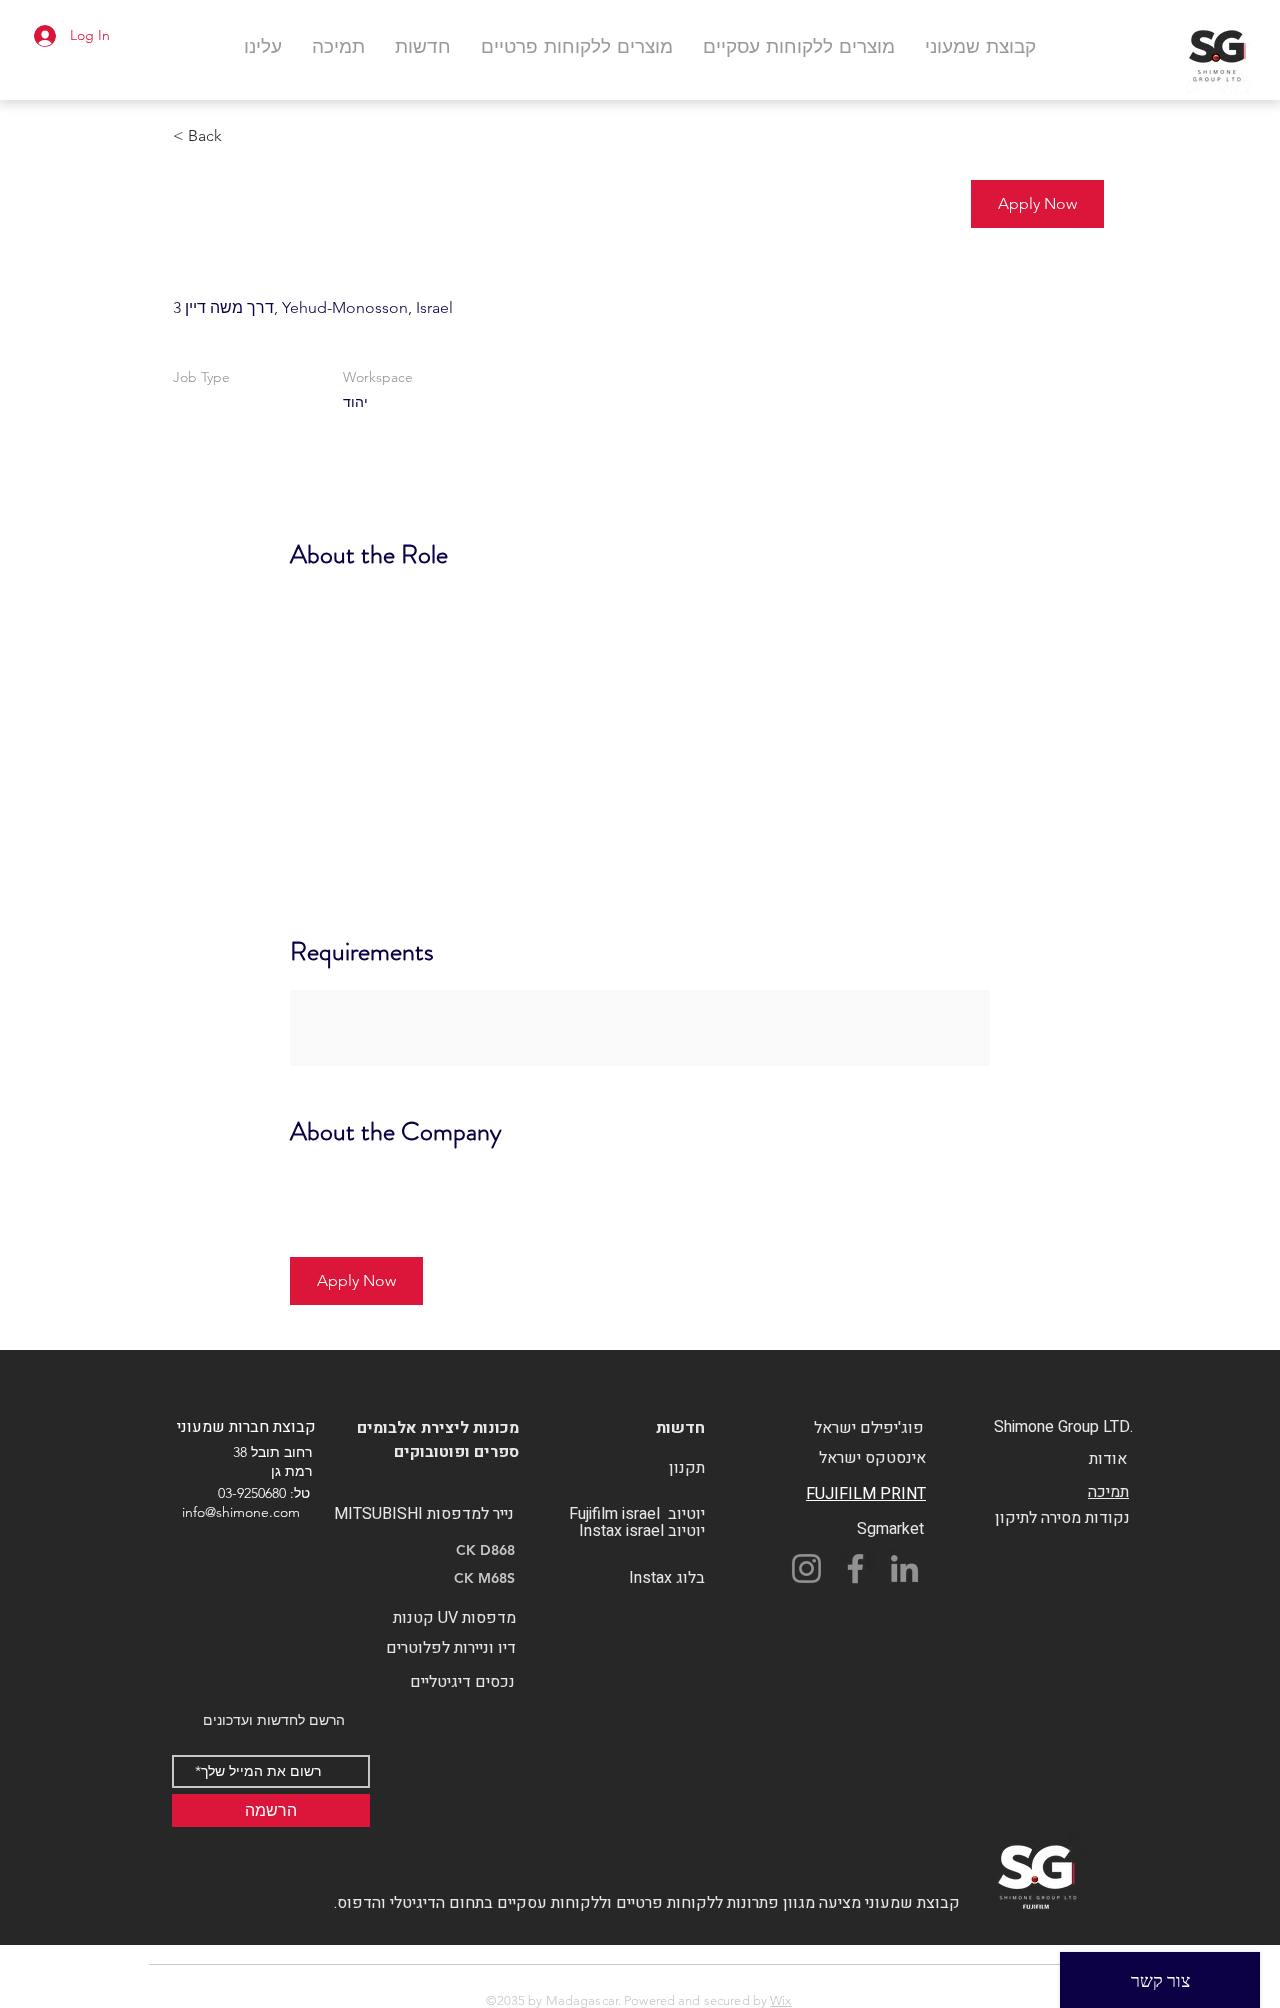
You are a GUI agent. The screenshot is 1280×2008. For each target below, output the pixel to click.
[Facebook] (855, 1568)
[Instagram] (806, 1568)
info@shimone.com (241, 1512)
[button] (1037, 204)
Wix (780, 2000)
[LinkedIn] (904, 1568)
